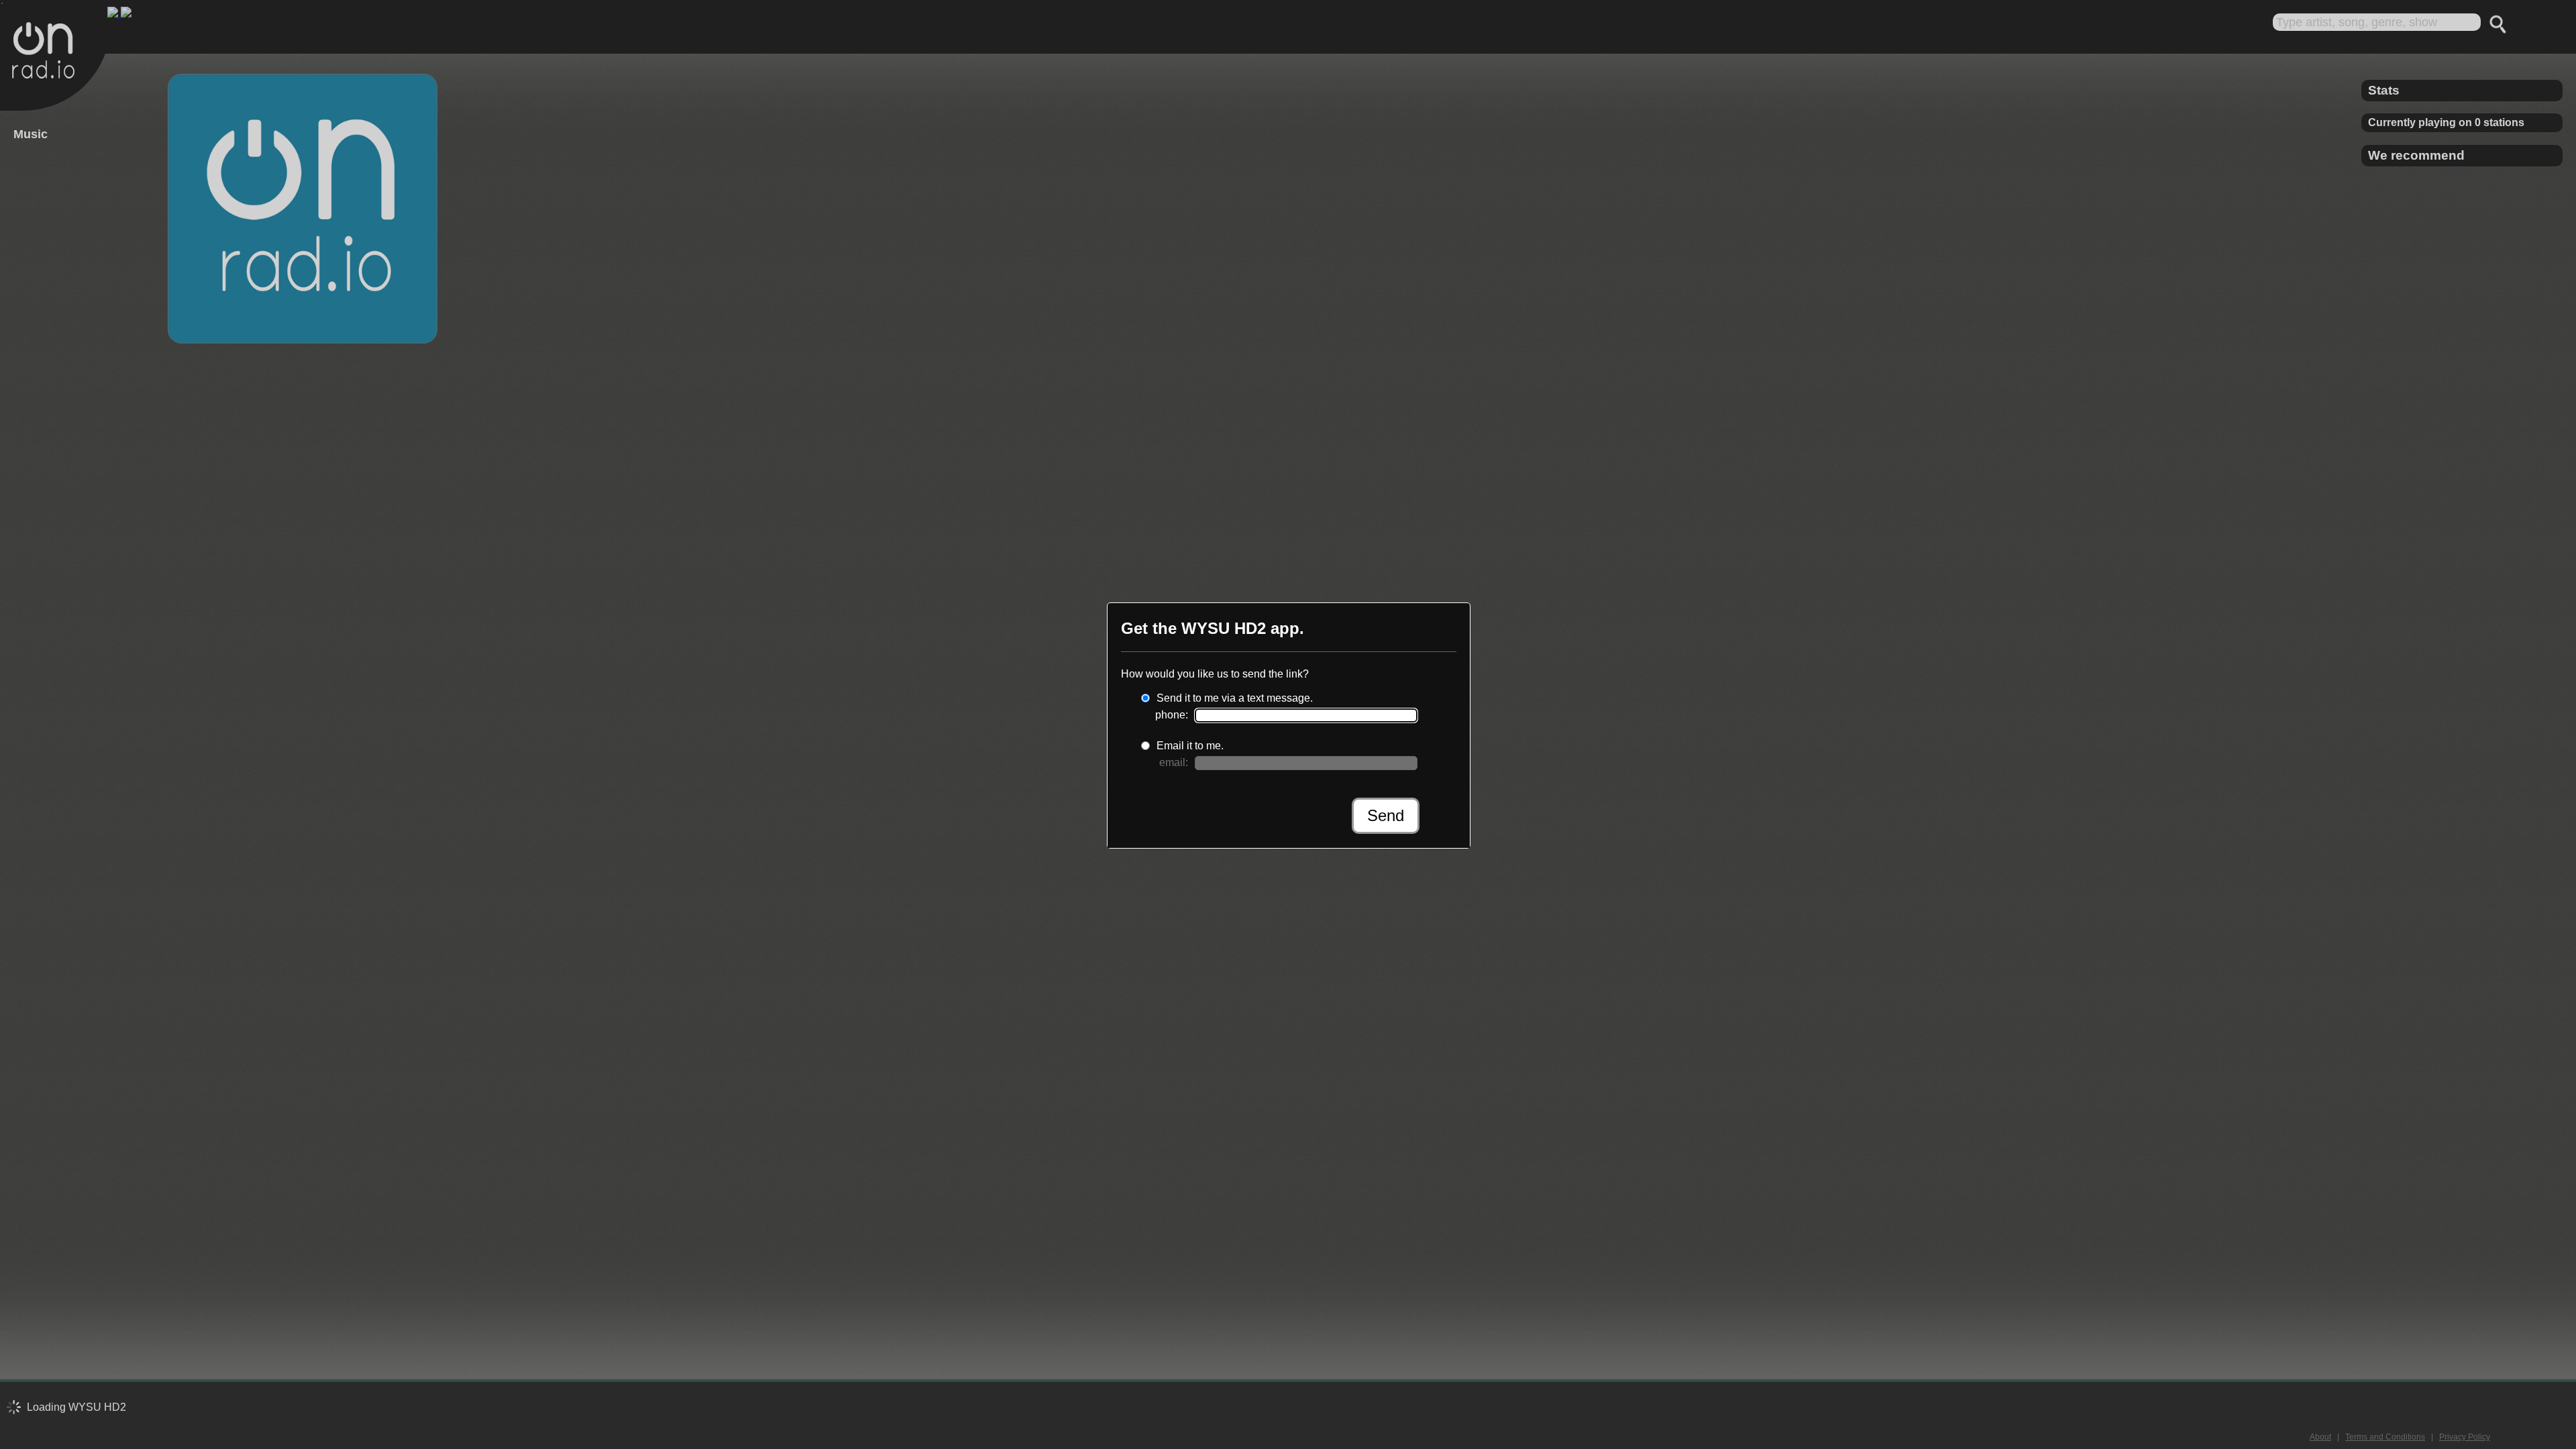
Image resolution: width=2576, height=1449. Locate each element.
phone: (1172, 715)
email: (1174, 762)
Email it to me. (1190, 746)
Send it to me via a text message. (1235, 698)
